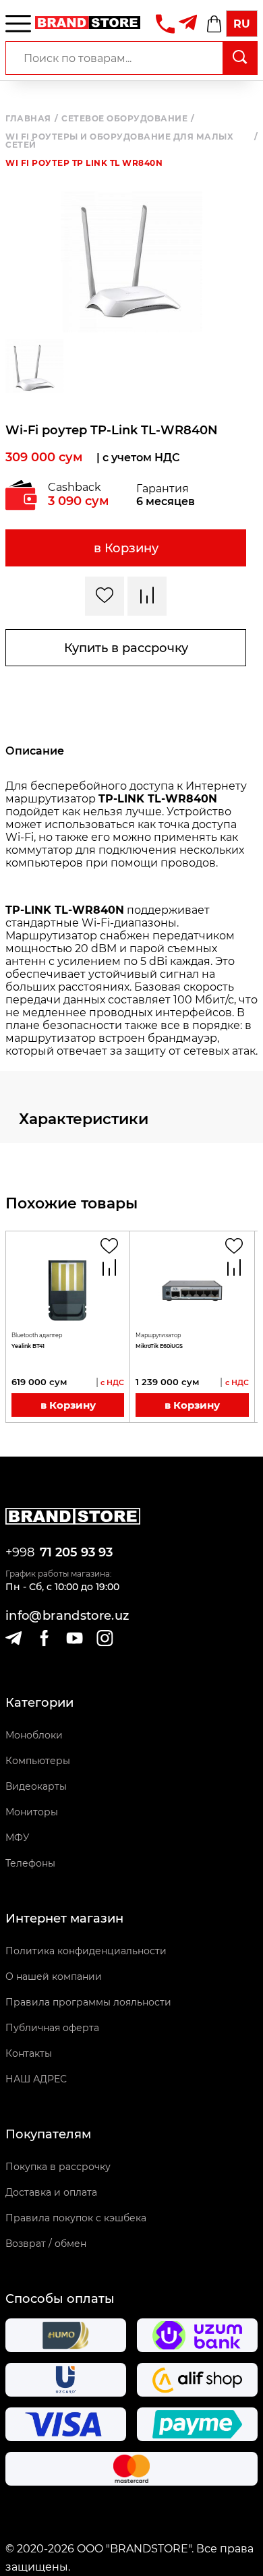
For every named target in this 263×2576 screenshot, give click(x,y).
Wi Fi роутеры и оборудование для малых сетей (131, 141)
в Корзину (126, 548)
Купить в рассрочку (126, 648)
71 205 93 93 (76, 1552)
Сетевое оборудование (128, 119)
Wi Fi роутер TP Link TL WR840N (84, 163)
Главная (32, 119)
